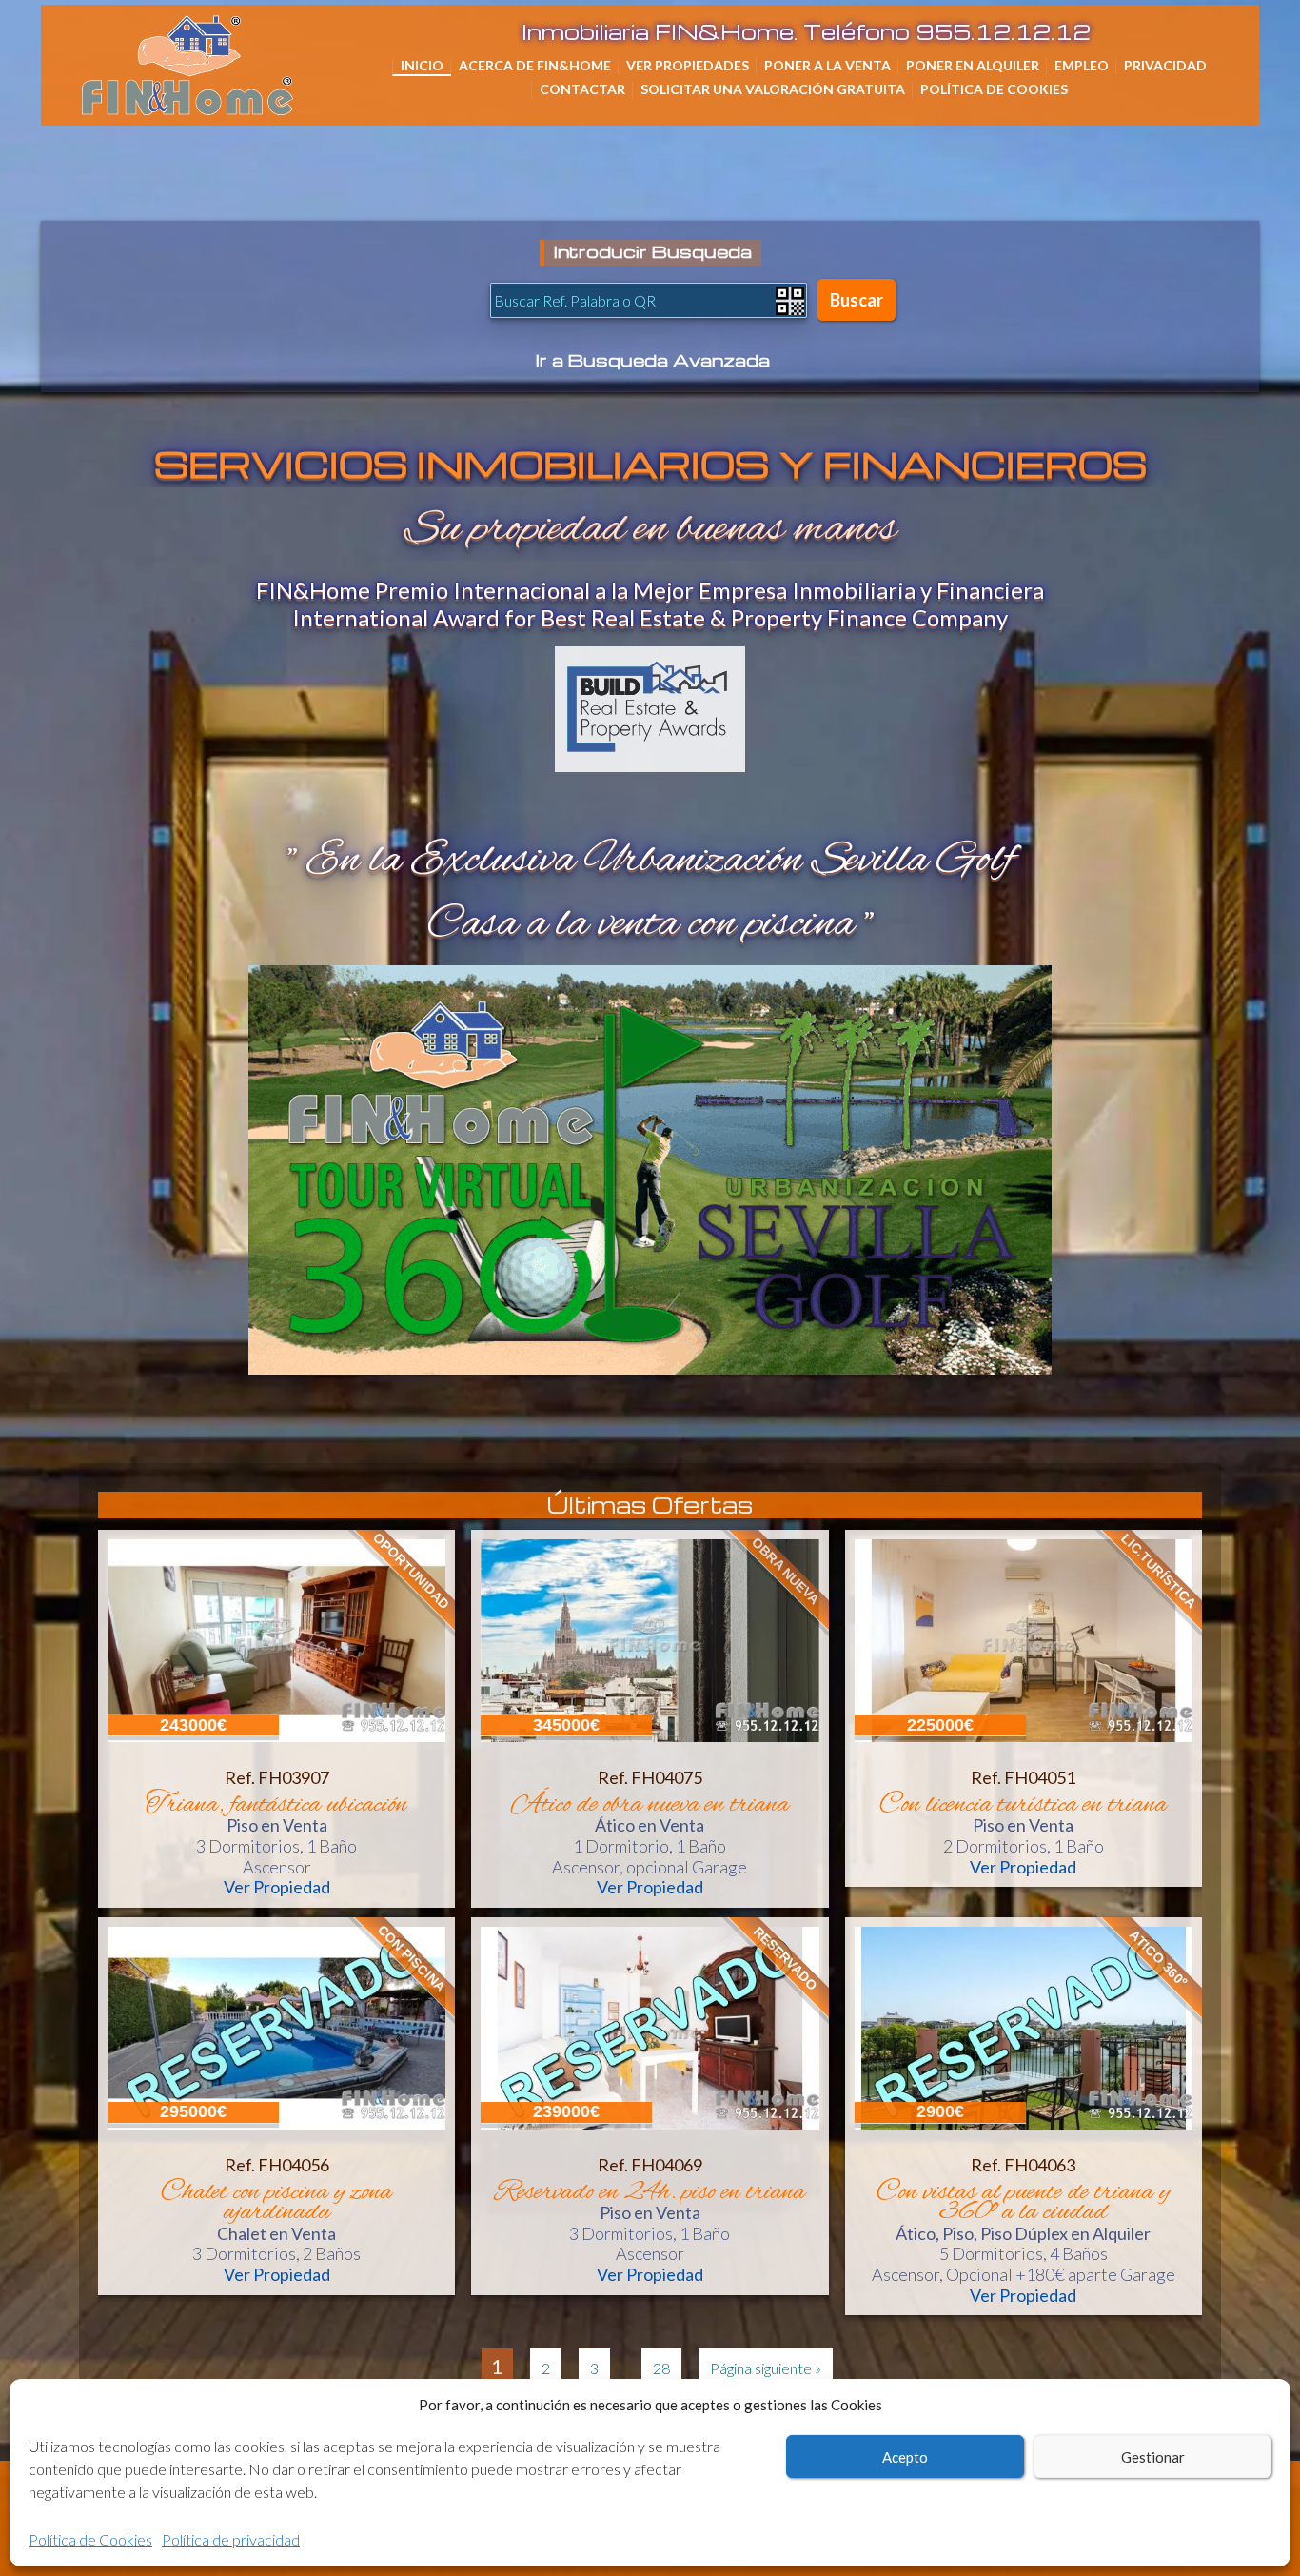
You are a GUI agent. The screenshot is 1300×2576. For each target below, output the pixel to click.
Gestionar (1153, 2457)
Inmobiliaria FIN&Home (290, 43)
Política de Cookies (90, 2539)
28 (661, 2368)
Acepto (905, 2457)
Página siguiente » (766, 2368)
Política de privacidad (231, 2539)
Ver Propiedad (277, 1887)
